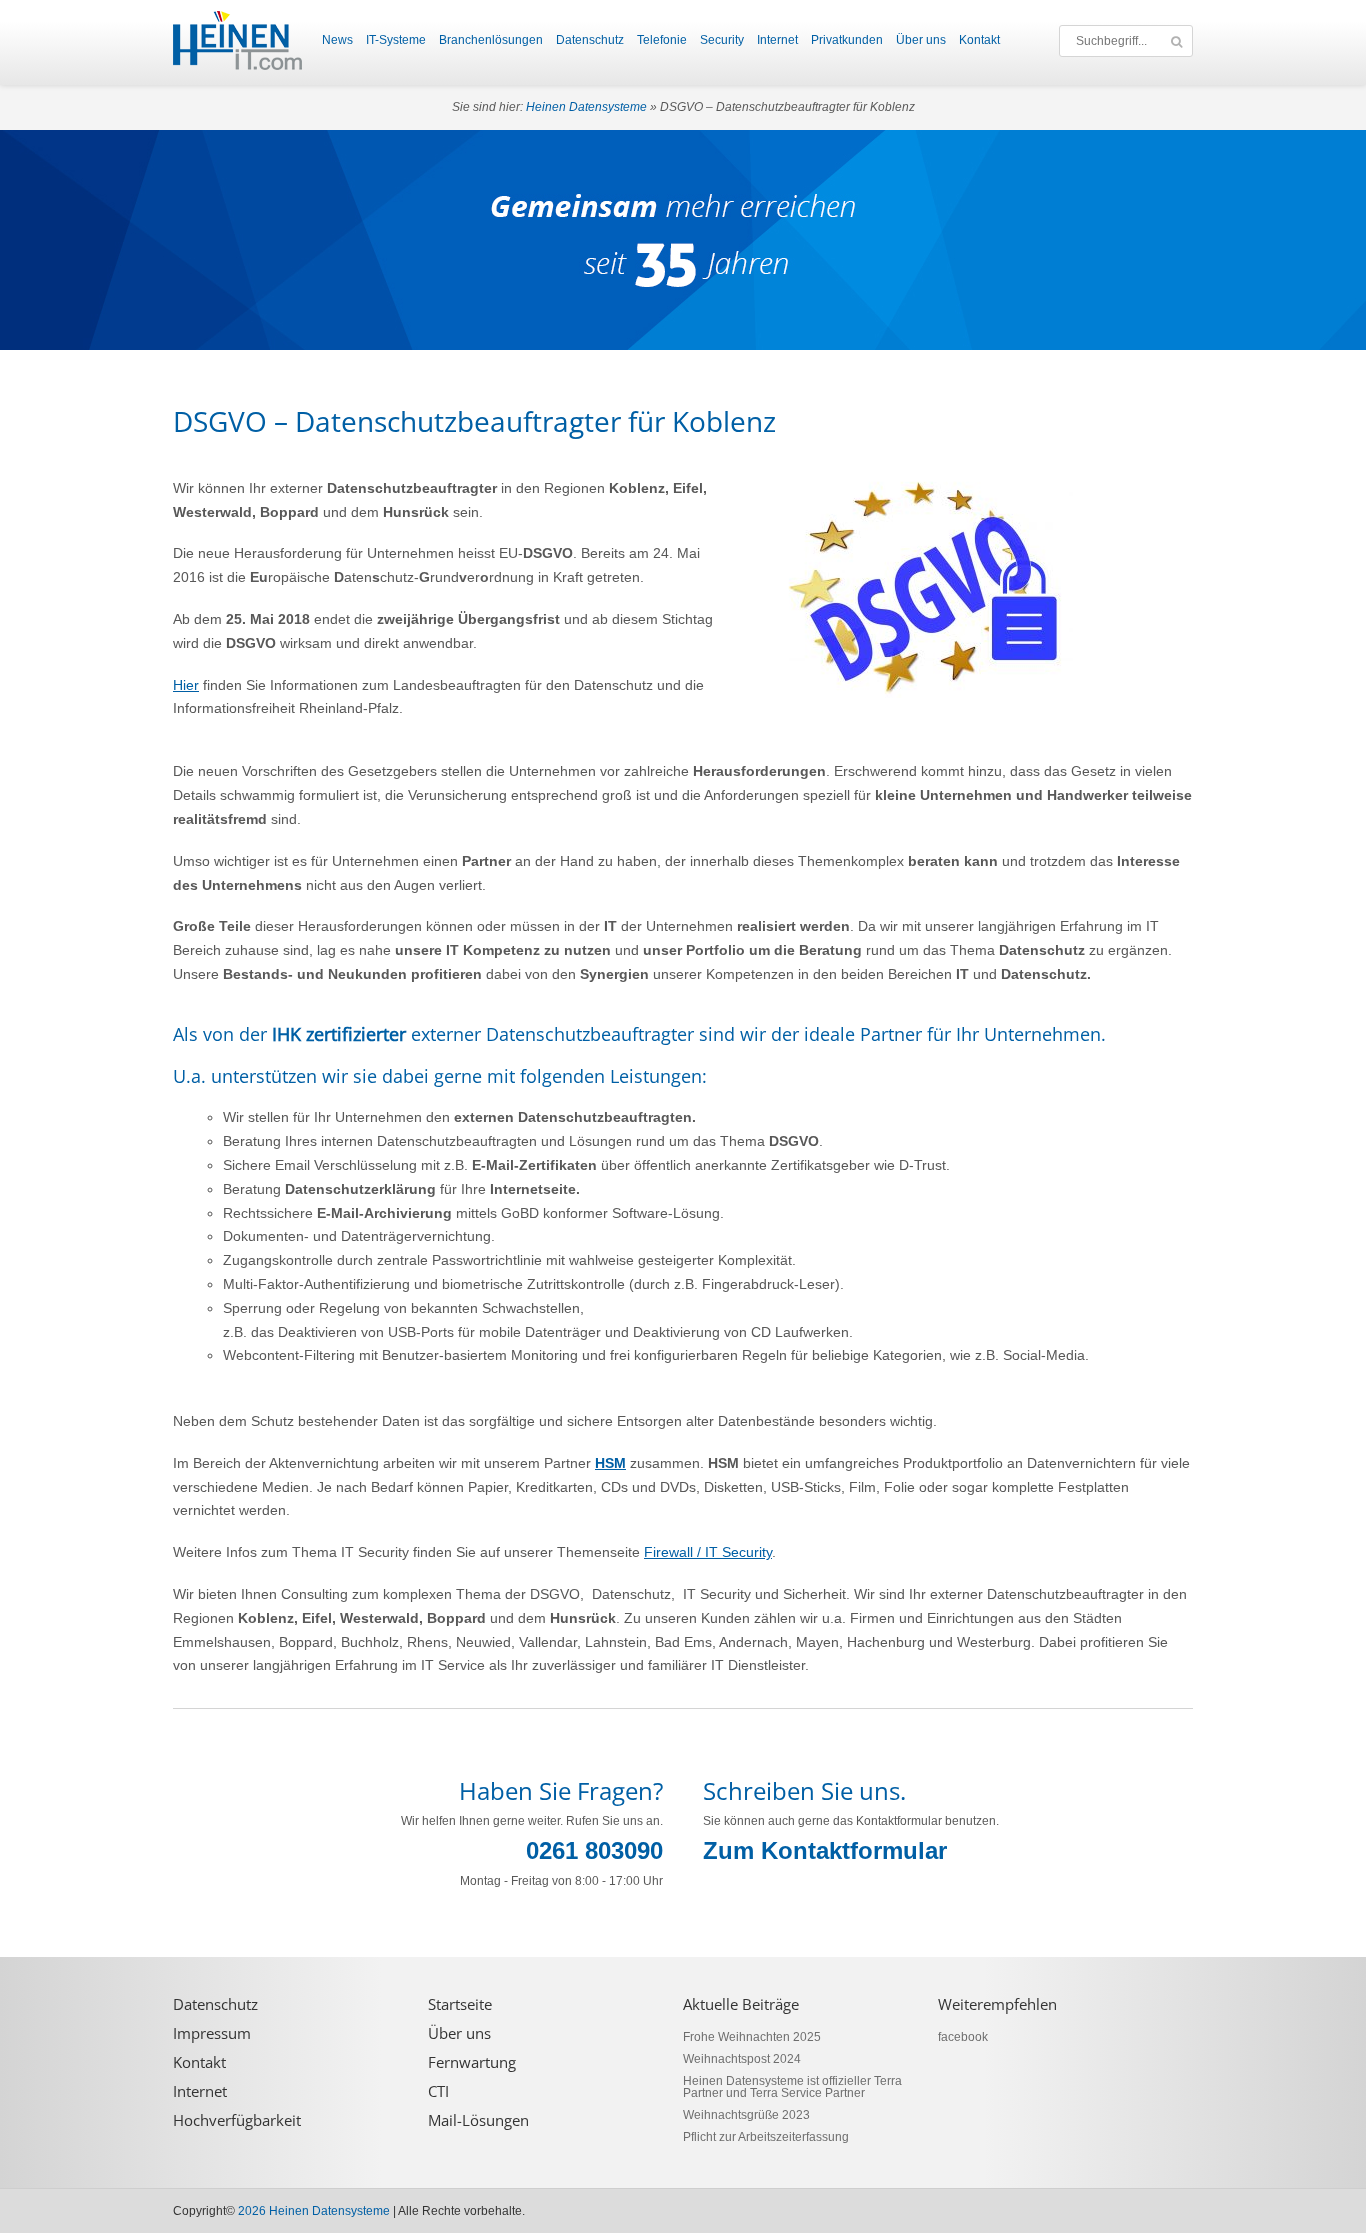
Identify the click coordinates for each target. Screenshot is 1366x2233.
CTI (438, 2091)
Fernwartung (472, 2062)
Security (722, 40)
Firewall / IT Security (708, 1552)
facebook (963, 2037)
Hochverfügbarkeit (237, 2120)
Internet (777, 40)
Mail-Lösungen (478, 2120)
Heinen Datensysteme (586, 107)
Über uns (921, 40)
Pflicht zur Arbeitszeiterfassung (766, 2137)
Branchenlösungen (491, 40)
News (337, 40)
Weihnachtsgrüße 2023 (746, 2115)
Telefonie (662, 40)
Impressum (212, 2033)
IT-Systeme (396, 40)
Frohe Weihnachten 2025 (752, 2037)
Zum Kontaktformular (825, 1850)
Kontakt (979, 40)
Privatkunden (847, 40)
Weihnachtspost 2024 (742, 2059)
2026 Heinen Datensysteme (314, 2211)
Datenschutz (590, 40)
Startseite (460, 2004)
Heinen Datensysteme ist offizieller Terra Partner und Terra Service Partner (792, 2087)
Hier (186, 685)
